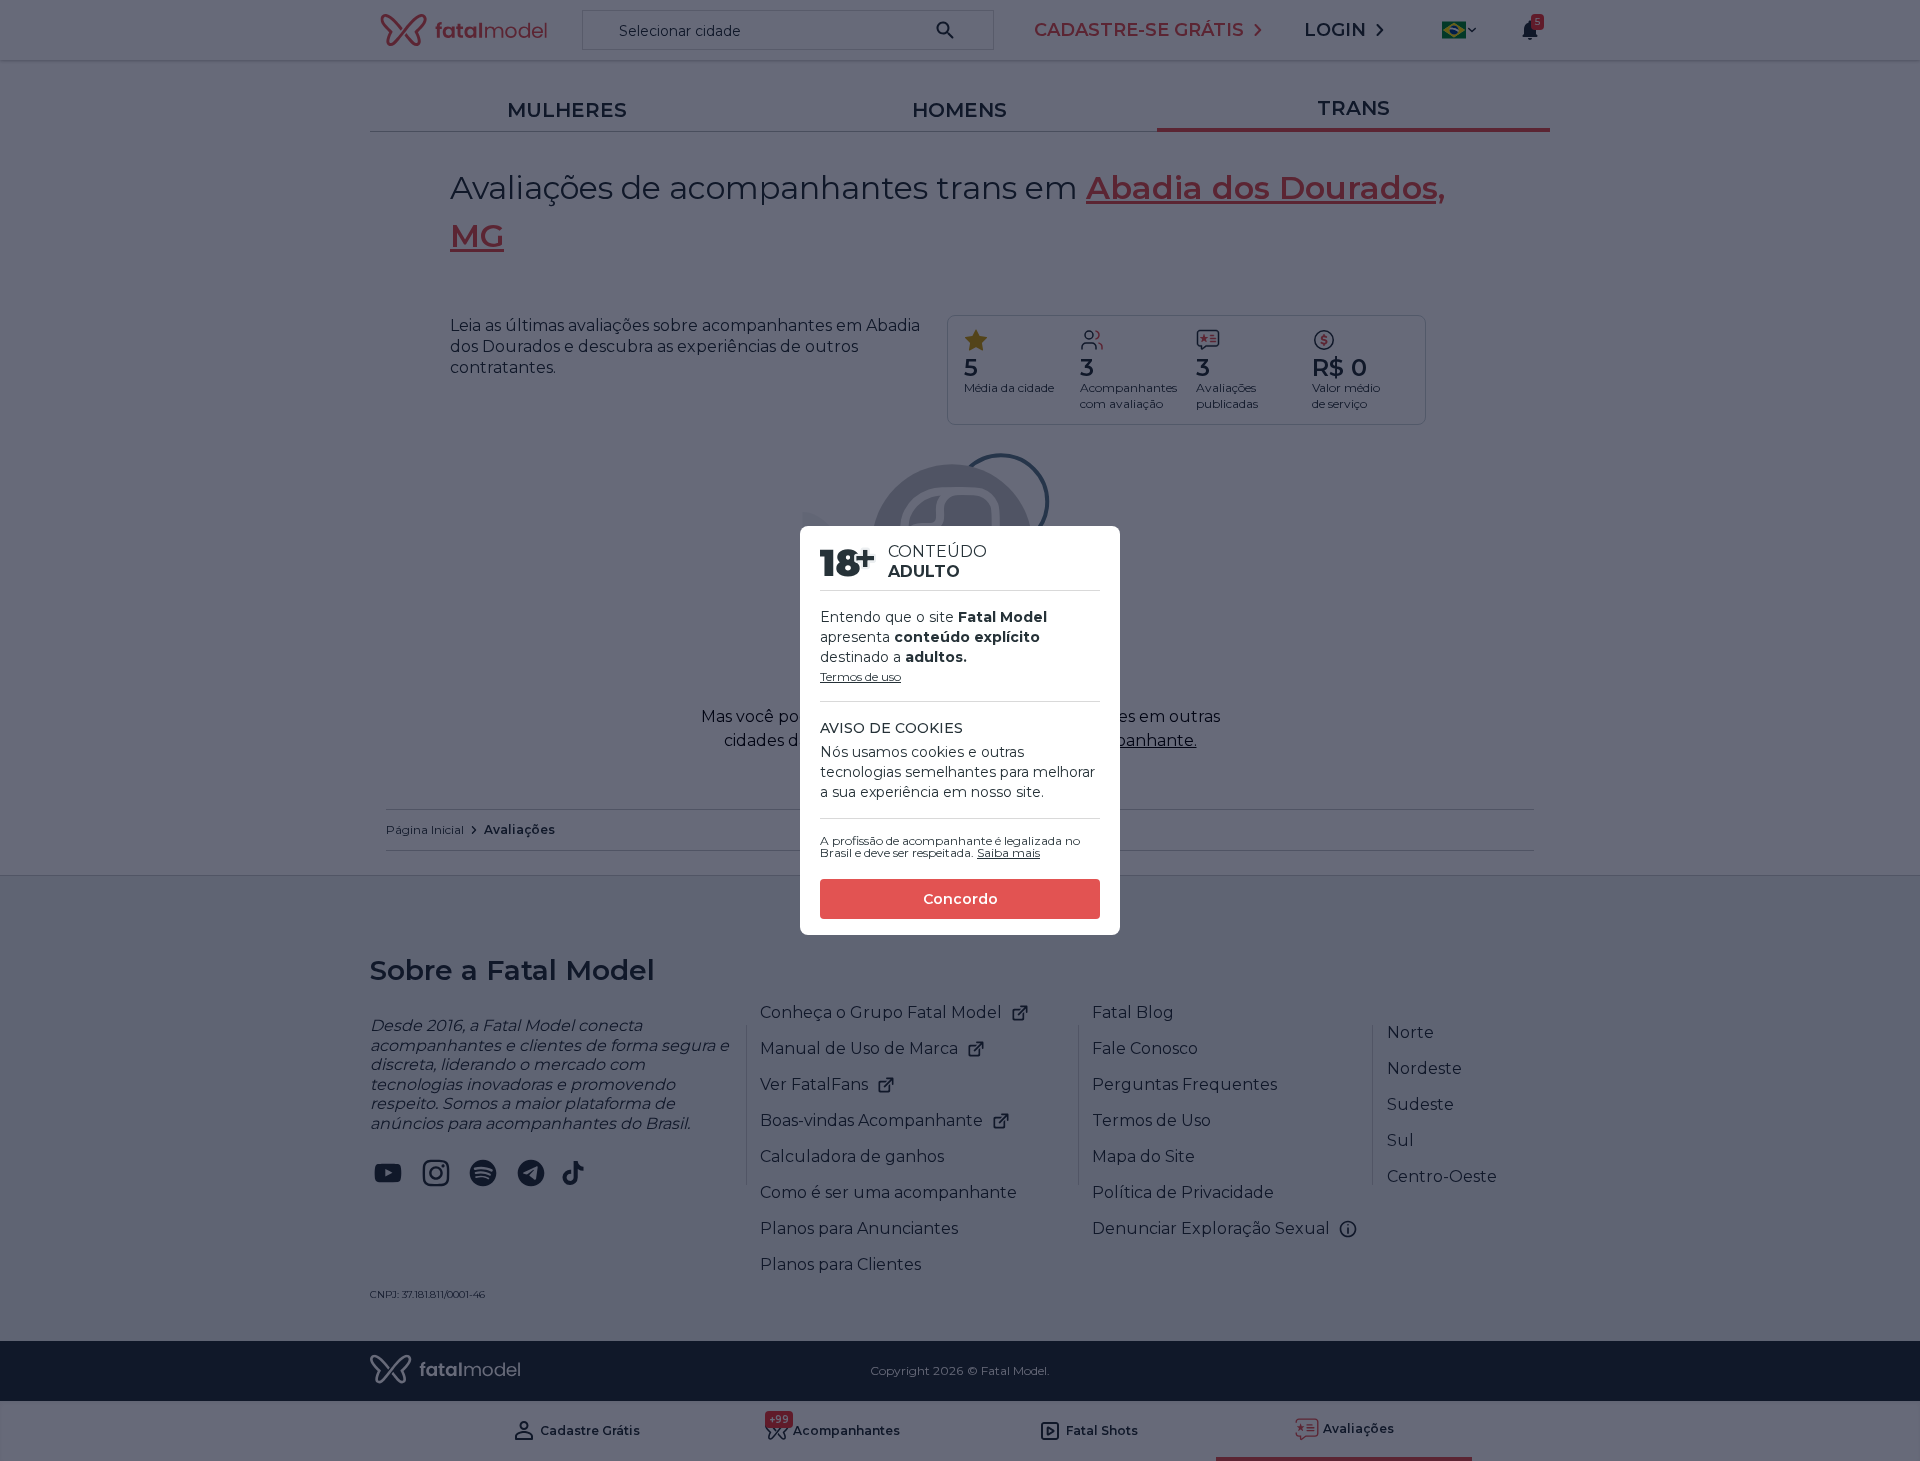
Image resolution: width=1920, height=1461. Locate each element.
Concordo (960, 899)
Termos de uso (860, 676)
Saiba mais (1008, 852)
